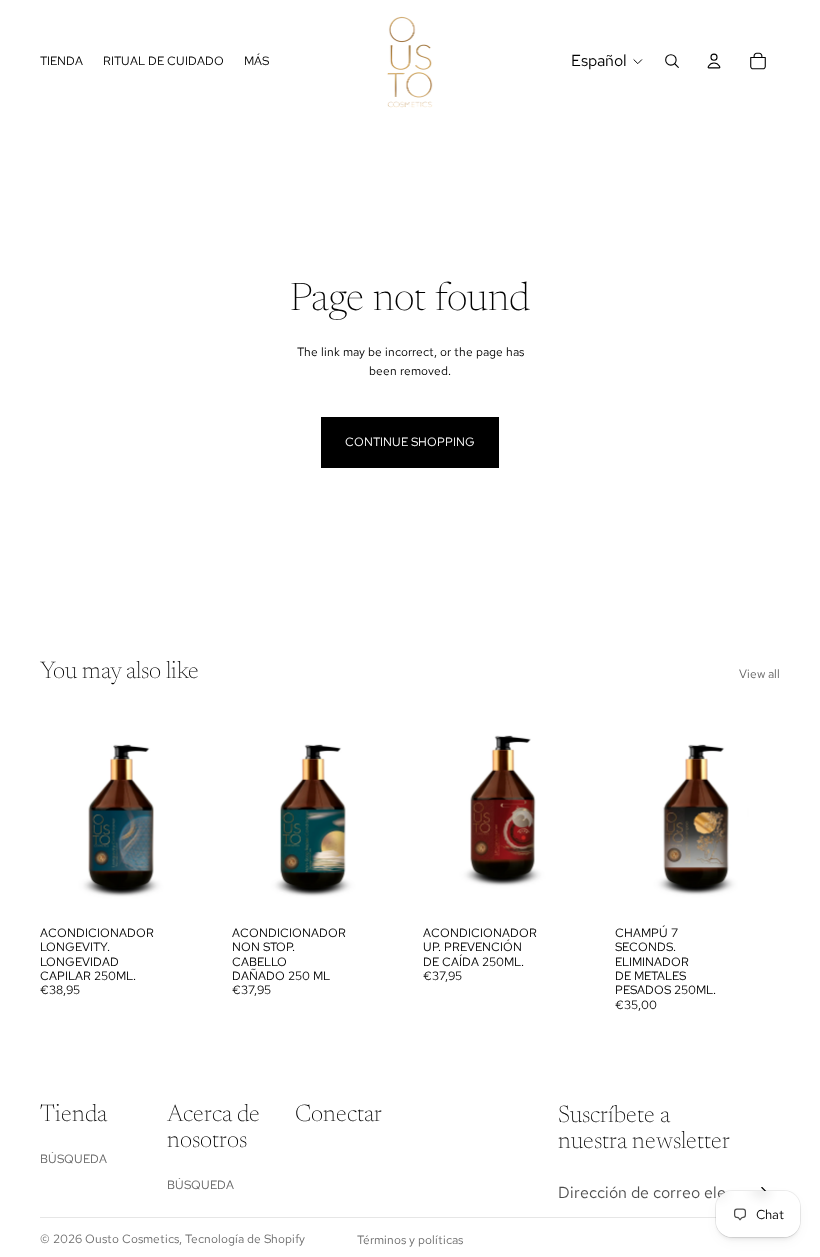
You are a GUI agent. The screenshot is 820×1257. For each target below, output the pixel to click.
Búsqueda (73, 1159)
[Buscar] (672, 61)
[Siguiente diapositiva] (184, 813)
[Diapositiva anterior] (62, 813)
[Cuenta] (714, 61)
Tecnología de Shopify (245, 1239)
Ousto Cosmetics (132, 1239)
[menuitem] (256, 61)
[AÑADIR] (175, 885)
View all (759, 674)
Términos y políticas (410, 1240)
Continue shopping (410, 442)
